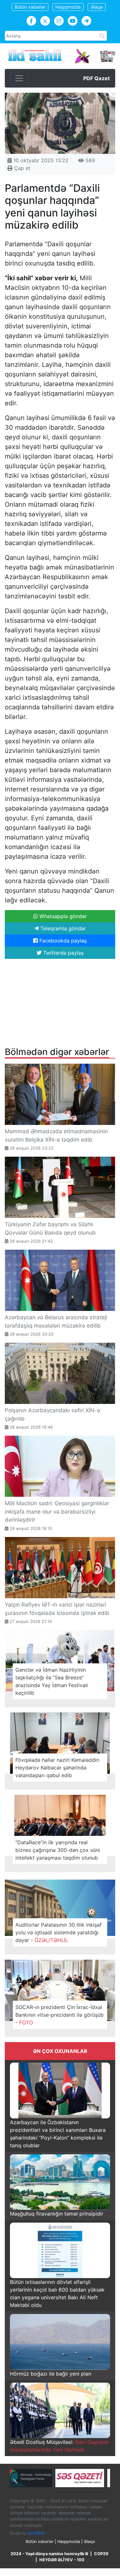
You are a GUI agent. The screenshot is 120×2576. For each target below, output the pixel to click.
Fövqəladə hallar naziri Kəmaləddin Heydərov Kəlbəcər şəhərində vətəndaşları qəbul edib (57, 1768)
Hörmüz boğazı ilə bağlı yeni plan (51, 2374)
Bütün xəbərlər (30, 7)
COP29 (101, 2554)
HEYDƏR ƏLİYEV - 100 (62, 2560)
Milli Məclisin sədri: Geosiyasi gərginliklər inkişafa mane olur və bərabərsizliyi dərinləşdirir (57, 1512)
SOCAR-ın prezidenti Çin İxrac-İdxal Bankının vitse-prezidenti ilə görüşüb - (60, 2015)
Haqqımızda (68, 7)
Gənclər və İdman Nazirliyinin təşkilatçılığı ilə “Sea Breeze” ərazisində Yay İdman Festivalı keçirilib (52, 1681)
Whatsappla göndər (62, 916)
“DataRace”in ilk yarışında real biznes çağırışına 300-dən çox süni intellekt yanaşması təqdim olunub (58, 1850)
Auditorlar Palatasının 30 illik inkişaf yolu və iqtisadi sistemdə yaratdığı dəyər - (59, 1932)
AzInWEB (36, 2533)
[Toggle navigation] (19, 78)
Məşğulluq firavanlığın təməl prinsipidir (57, 2214)
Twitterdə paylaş (63, 953)
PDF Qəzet (96, 78)
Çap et (21, 168)
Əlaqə (97, 7)
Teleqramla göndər (62, 928)
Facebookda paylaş (62, 941)
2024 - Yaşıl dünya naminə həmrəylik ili (49, 2554)
